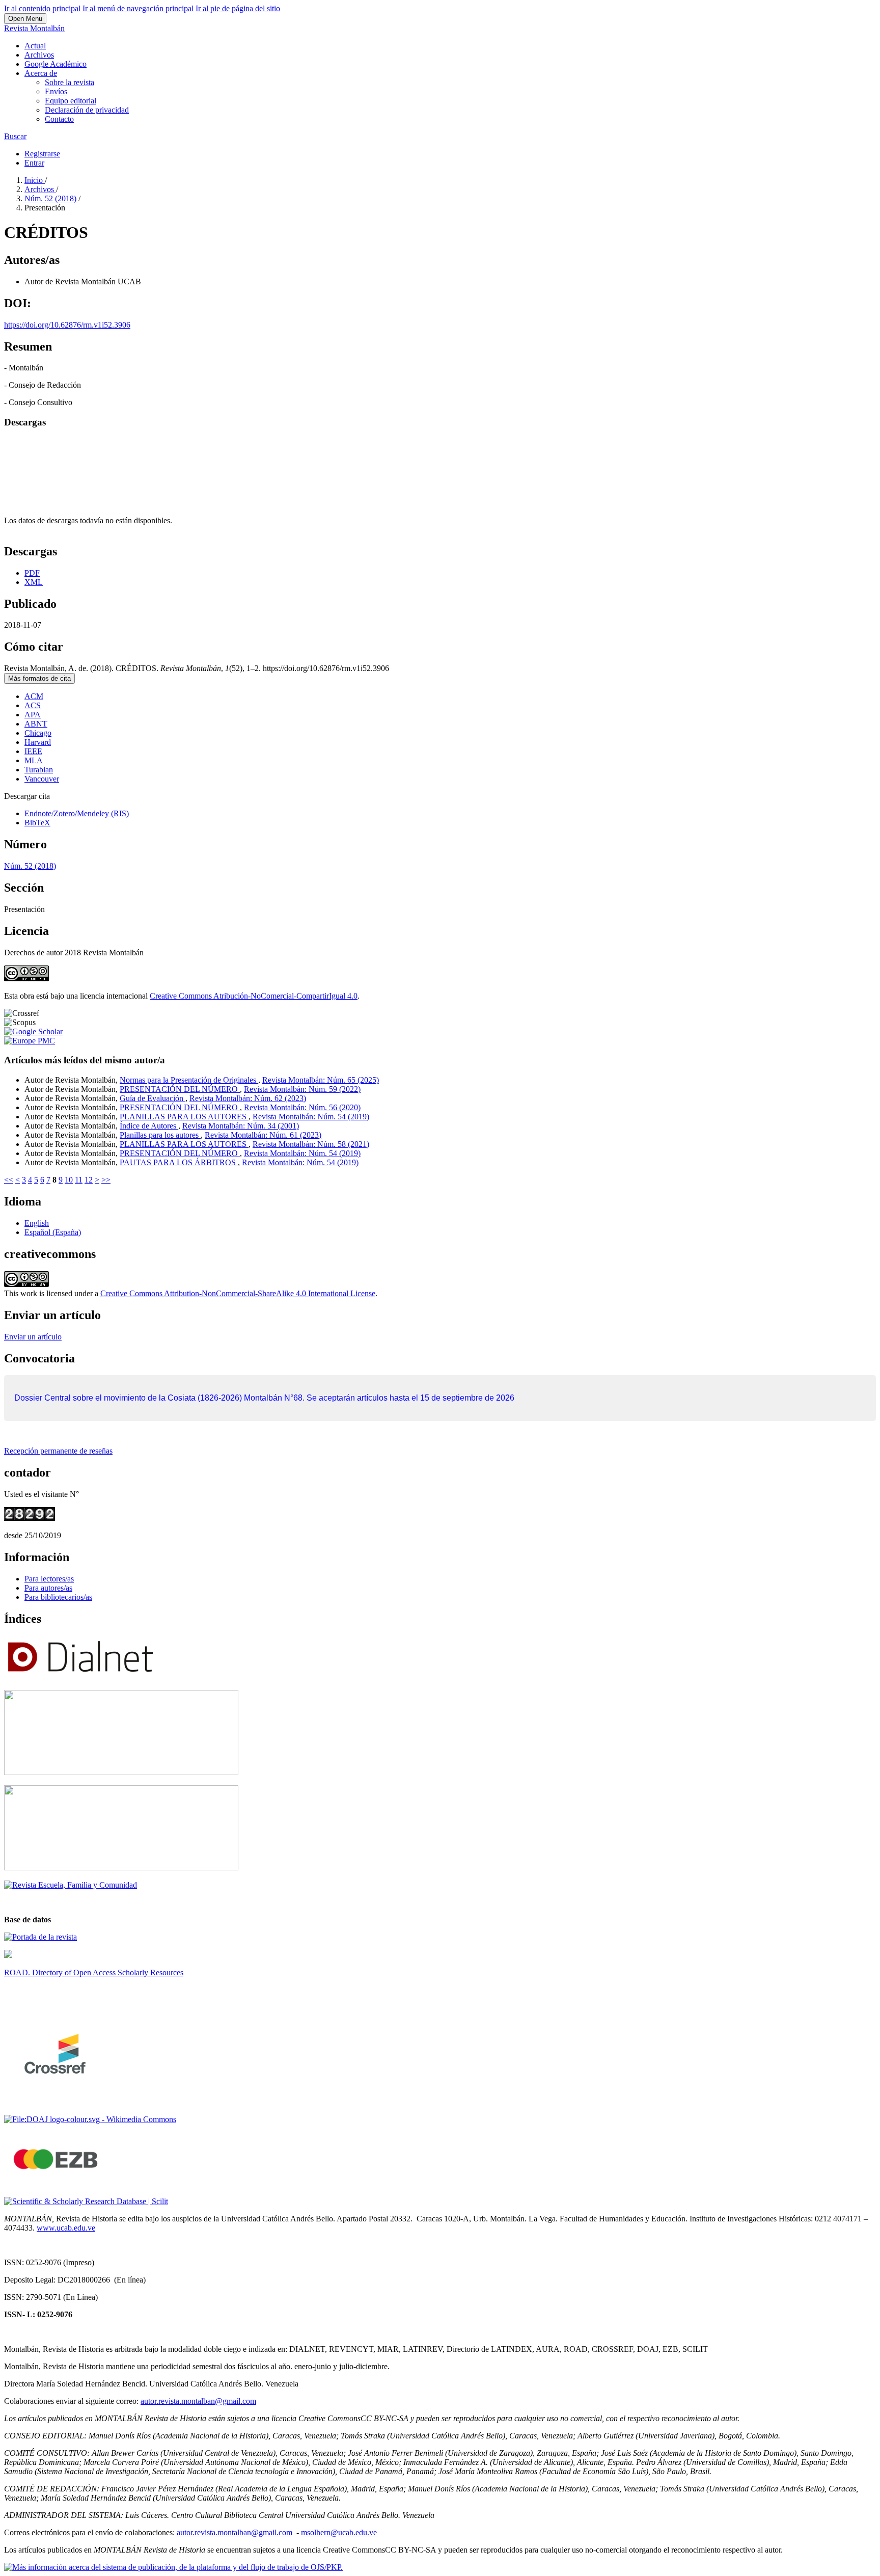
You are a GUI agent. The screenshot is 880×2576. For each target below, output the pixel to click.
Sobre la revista (70, 82)
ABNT (36, 724)
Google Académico (56, 64)
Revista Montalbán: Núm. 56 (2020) (302, 1107)
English (37, 1223)
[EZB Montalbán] (57, 2184)
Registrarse (42, 154)
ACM (34, 696)
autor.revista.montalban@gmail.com (198, 2401)
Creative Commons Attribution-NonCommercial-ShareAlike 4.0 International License (238, 1293)
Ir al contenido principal (42, 8)
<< (9, 1180)
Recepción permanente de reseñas (58, 1451)
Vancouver (42, 779)
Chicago (38, 733)
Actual (35, 46)
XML (34, 582)
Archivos (39, 55)
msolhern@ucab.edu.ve (339, 2532)
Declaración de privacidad (87, 110)
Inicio (35, 180)
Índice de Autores (149, 1126)
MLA (34, 760)
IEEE (33, 751)
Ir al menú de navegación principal (138, 8)
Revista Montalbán (34, 28)
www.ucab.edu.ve (66, 2228)
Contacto (59, 119)
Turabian (39, 770)
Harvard (38, 742)
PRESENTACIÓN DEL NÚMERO (180, 1089)
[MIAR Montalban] (121, 1868)
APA (33, 715)
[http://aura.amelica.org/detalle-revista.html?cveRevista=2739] (8, 1955)
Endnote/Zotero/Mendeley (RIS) (77, 813)
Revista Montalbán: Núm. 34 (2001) (241, 1126)
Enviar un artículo (33, 1337)
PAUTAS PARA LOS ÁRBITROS (179, 1162)
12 (89, 1180)
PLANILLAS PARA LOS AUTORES (184, 1117)
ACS (33, 705)
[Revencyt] (121, 1772)
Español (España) (53, 1232)
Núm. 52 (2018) (51, 198)
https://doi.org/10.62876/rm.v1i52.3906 (67, 325)
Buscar (15, 136)
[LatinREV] (71, 1885)
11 (79, 1180)
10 (69, 1180)
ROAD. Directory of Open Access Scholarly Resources (94, 1973)
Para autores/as (48, 1588)
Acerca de (41, 73)
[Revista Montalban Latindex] (40, 1937)
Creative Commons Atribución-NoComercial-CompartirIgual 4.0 (254, 996)
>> (106, 1180)
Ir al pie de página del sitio (238, 8)
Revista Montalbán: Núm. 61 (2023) (263, 1135)
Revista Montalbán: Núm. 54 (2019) (311, 1117)
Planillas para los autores (160, 1135)
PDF (32, 573)
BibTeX (37, 823)
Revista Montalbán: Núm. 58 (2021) (311, 1144)
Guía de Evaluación (153, 1098)
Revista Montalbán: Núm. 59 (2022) (302, 1089)
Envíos (56, 91)
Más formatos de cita (39, 678)
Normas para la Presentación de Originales (189, 1080)
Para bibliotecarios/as (58, 1597)
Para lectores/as (49, 1579)
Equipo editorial (71, 101)
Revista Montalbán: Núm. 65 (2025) (321, 1080)
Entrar (34, 163)
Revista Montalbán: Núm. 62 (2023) (248, 1098)
